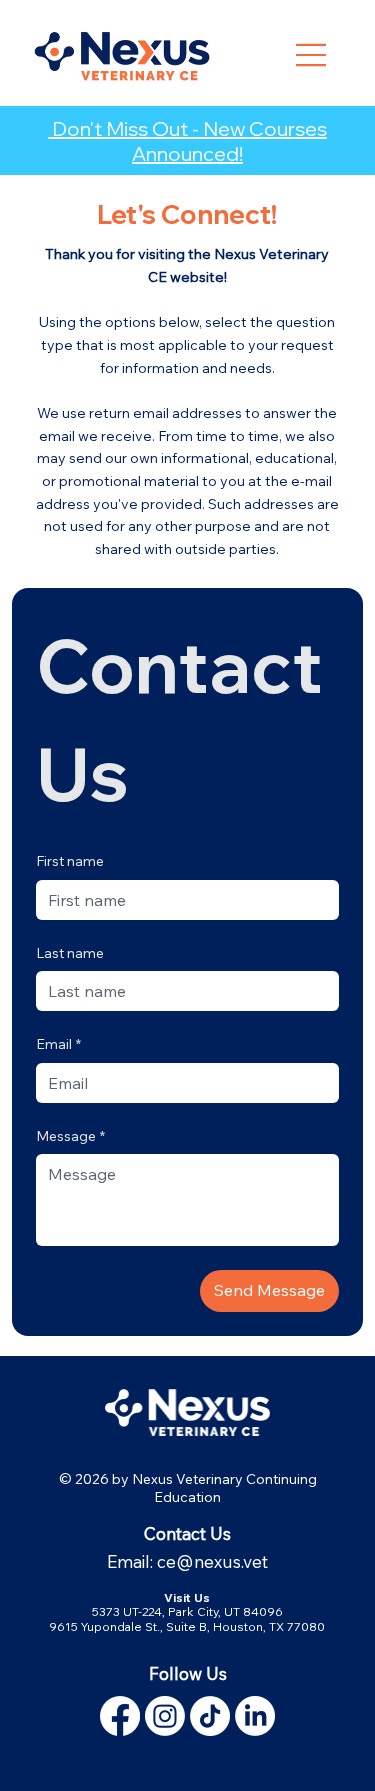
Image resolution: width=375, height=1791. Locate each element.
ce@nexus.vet (212, 1561)
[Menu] (310, 53)
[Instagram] (165, 1716)
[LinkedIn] (255, 1716)
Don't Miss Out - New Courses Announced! (187, 141)
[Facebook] (120, 1716)
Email (58, 1044)
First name (70, 861)
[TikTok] (210, 1716)
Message (70, 1136)
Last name (70, 953)
